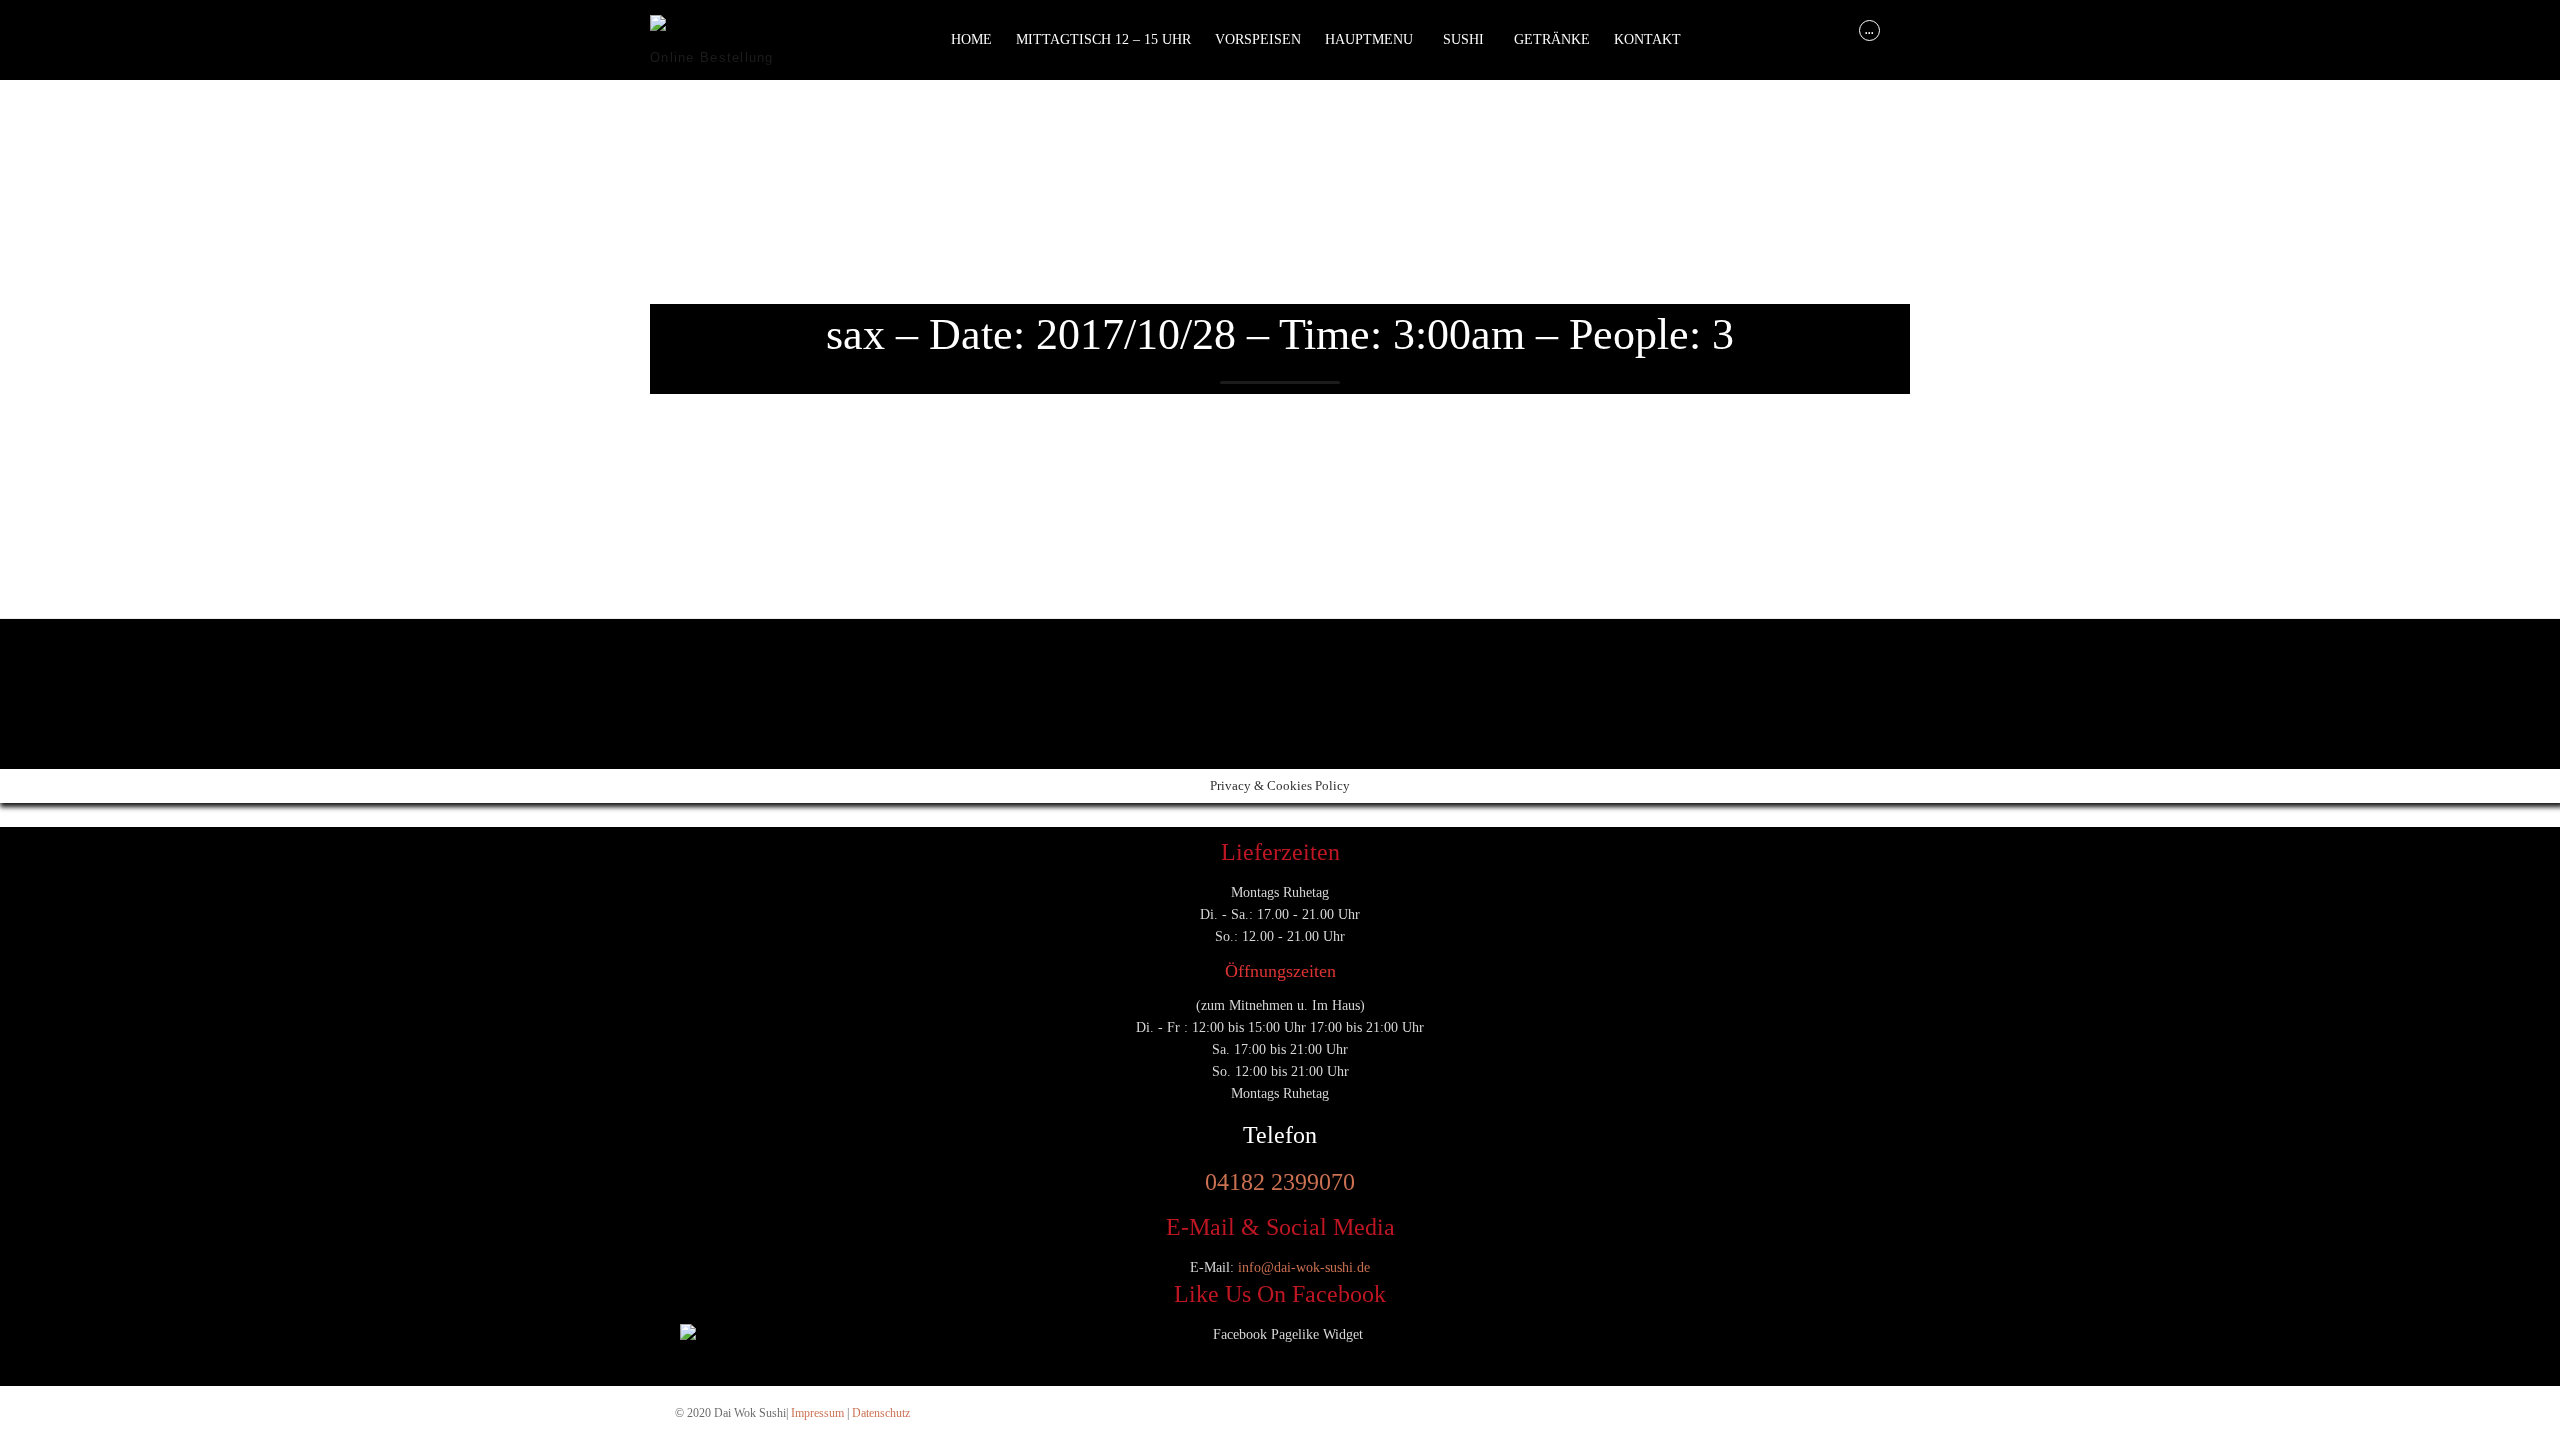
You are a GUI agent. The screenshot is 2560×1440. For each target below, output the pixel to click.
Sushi (1463, 39)
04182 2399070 (1280, 1182)
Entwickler (684, 670)
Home (971, 39)
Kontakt (1647, 39)
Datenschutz (881, 1413)
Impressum (817, 1413)
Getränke (1552, 39)
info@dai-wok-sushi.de (1304, 1267)
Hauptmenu (1369, 39)
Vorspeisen (1258, 39)
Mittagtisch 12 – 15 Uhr (1103, 39)
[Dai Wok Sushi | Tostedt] (724, 31)
